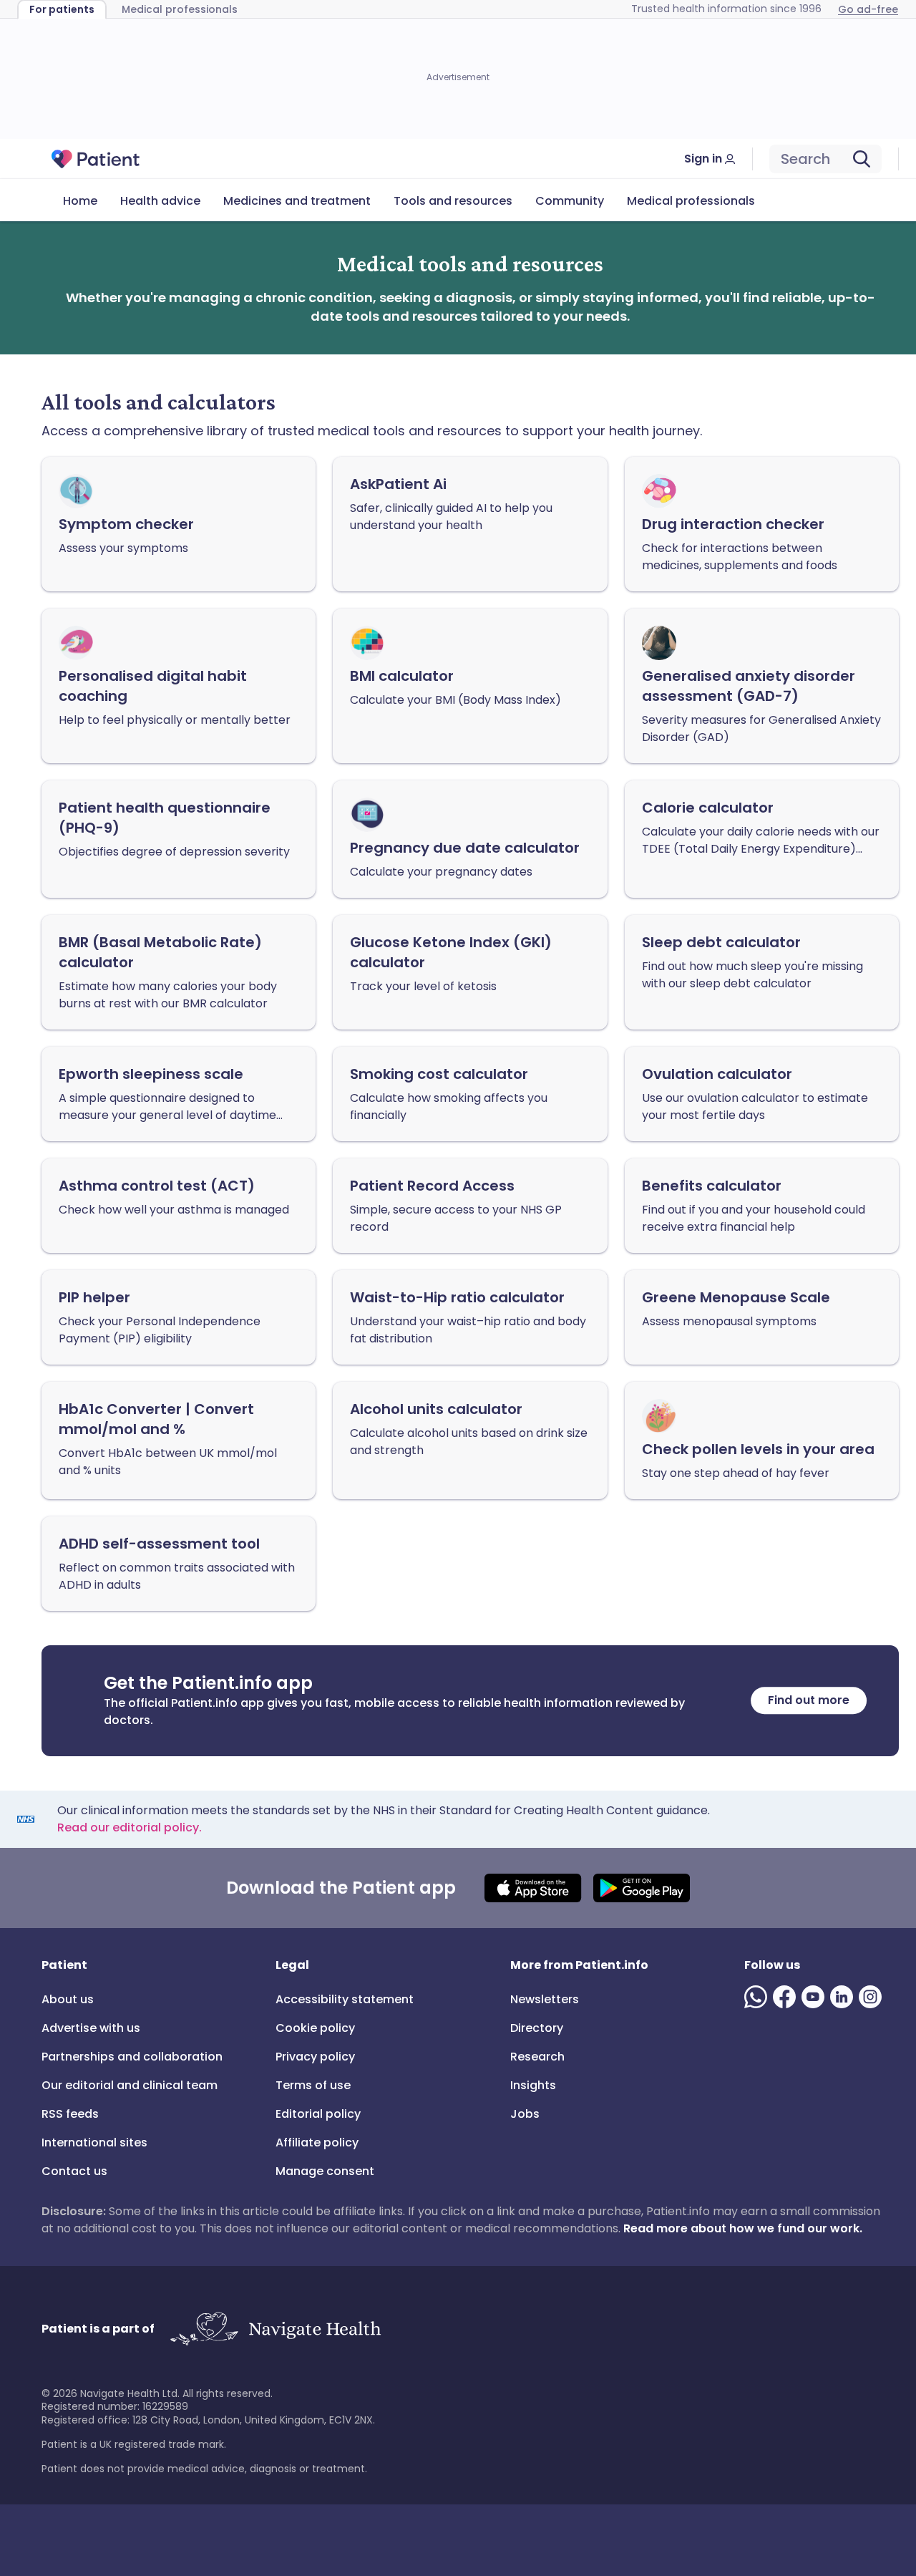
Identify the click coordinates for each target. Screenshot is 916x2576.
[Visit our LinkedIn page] (844, 1997)
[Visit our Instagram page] (873, 1997)
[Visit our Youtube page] (816, 1997)
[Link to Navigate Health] (275, 2329)
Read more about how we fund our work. (743, 2228)
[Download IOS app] (533, 1888)
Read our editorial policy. (130, 1827)
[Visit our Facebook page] (787, 1997)
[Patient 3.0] (96, 159)
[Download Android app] (642, 1888)
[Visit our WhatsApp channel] (759, 1997)
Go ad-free (868, 9)
